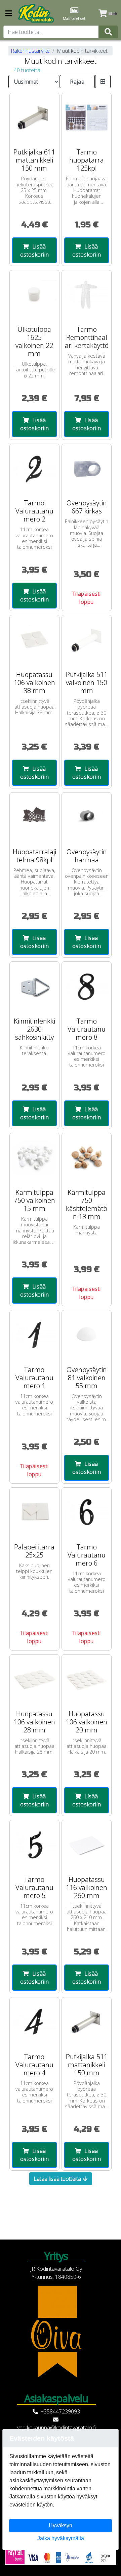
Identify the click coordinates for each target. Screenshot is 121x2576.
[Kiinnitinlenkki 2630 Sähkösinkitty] (34, 986)
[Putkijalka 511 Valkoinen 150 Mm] (87, 640)
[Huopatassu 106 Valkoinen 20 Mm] (87, 1679)
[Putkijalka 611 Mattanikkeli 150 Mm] (34, 118)
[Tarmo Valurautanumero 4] (34, 2022)
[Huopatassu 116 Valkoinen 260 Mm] (87, 1845)
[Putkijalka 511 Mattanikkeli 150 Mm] (87, 2022)
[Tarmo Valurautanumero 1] (34, 1335)
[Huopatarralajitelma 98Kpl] (34, 817)
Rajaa (77, 82)
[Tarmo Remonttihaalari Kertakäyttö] (87, 295)
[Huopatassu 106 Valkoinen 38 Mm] (34, 640)
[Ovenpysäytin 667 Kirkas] (87, 469)
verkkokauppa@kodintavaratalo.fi (56, 2428)
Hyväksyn (61, 2525)
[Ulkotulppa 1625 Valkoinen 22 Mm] (34, 295)
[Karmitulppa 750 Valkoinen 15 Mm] (34, 1158)
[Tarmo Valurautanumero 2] (34, 469)
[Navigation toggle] (9, 14)
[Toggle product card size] (103, 82)
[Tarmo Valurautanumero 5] (34, 1845)
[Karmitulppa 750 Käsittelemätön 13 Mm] (87, 1158)
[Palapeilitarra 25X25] (34, 1512)
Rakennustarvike (30, 51)
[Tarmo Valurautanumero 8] (87, 986)
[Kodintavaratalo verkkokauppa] (37, 13)
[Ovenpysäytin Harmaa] (87, 817)
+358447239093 (60, 2411)
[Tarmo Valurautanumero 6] (87, 1512)
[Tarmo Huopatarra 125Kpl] (87, 118)
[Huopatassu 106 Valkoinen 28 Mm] (34, 1679)
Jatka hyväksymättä (61, 2538)
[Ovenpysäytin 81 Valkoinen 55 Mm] (87, 1335)
